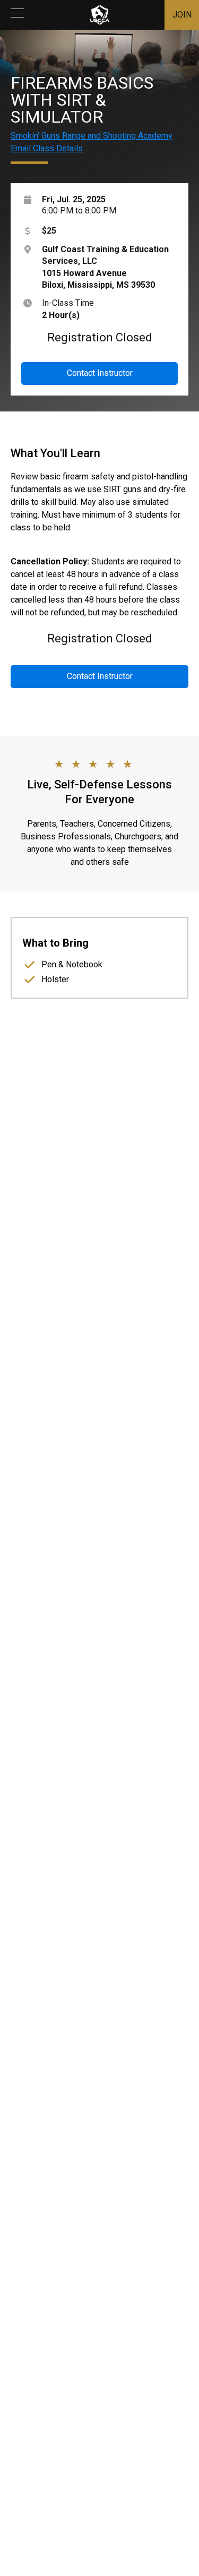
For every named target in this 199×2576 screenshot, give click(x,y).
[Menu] (18, 15)
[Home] (100, 15)
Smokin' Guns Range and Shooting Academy (92, 136)
